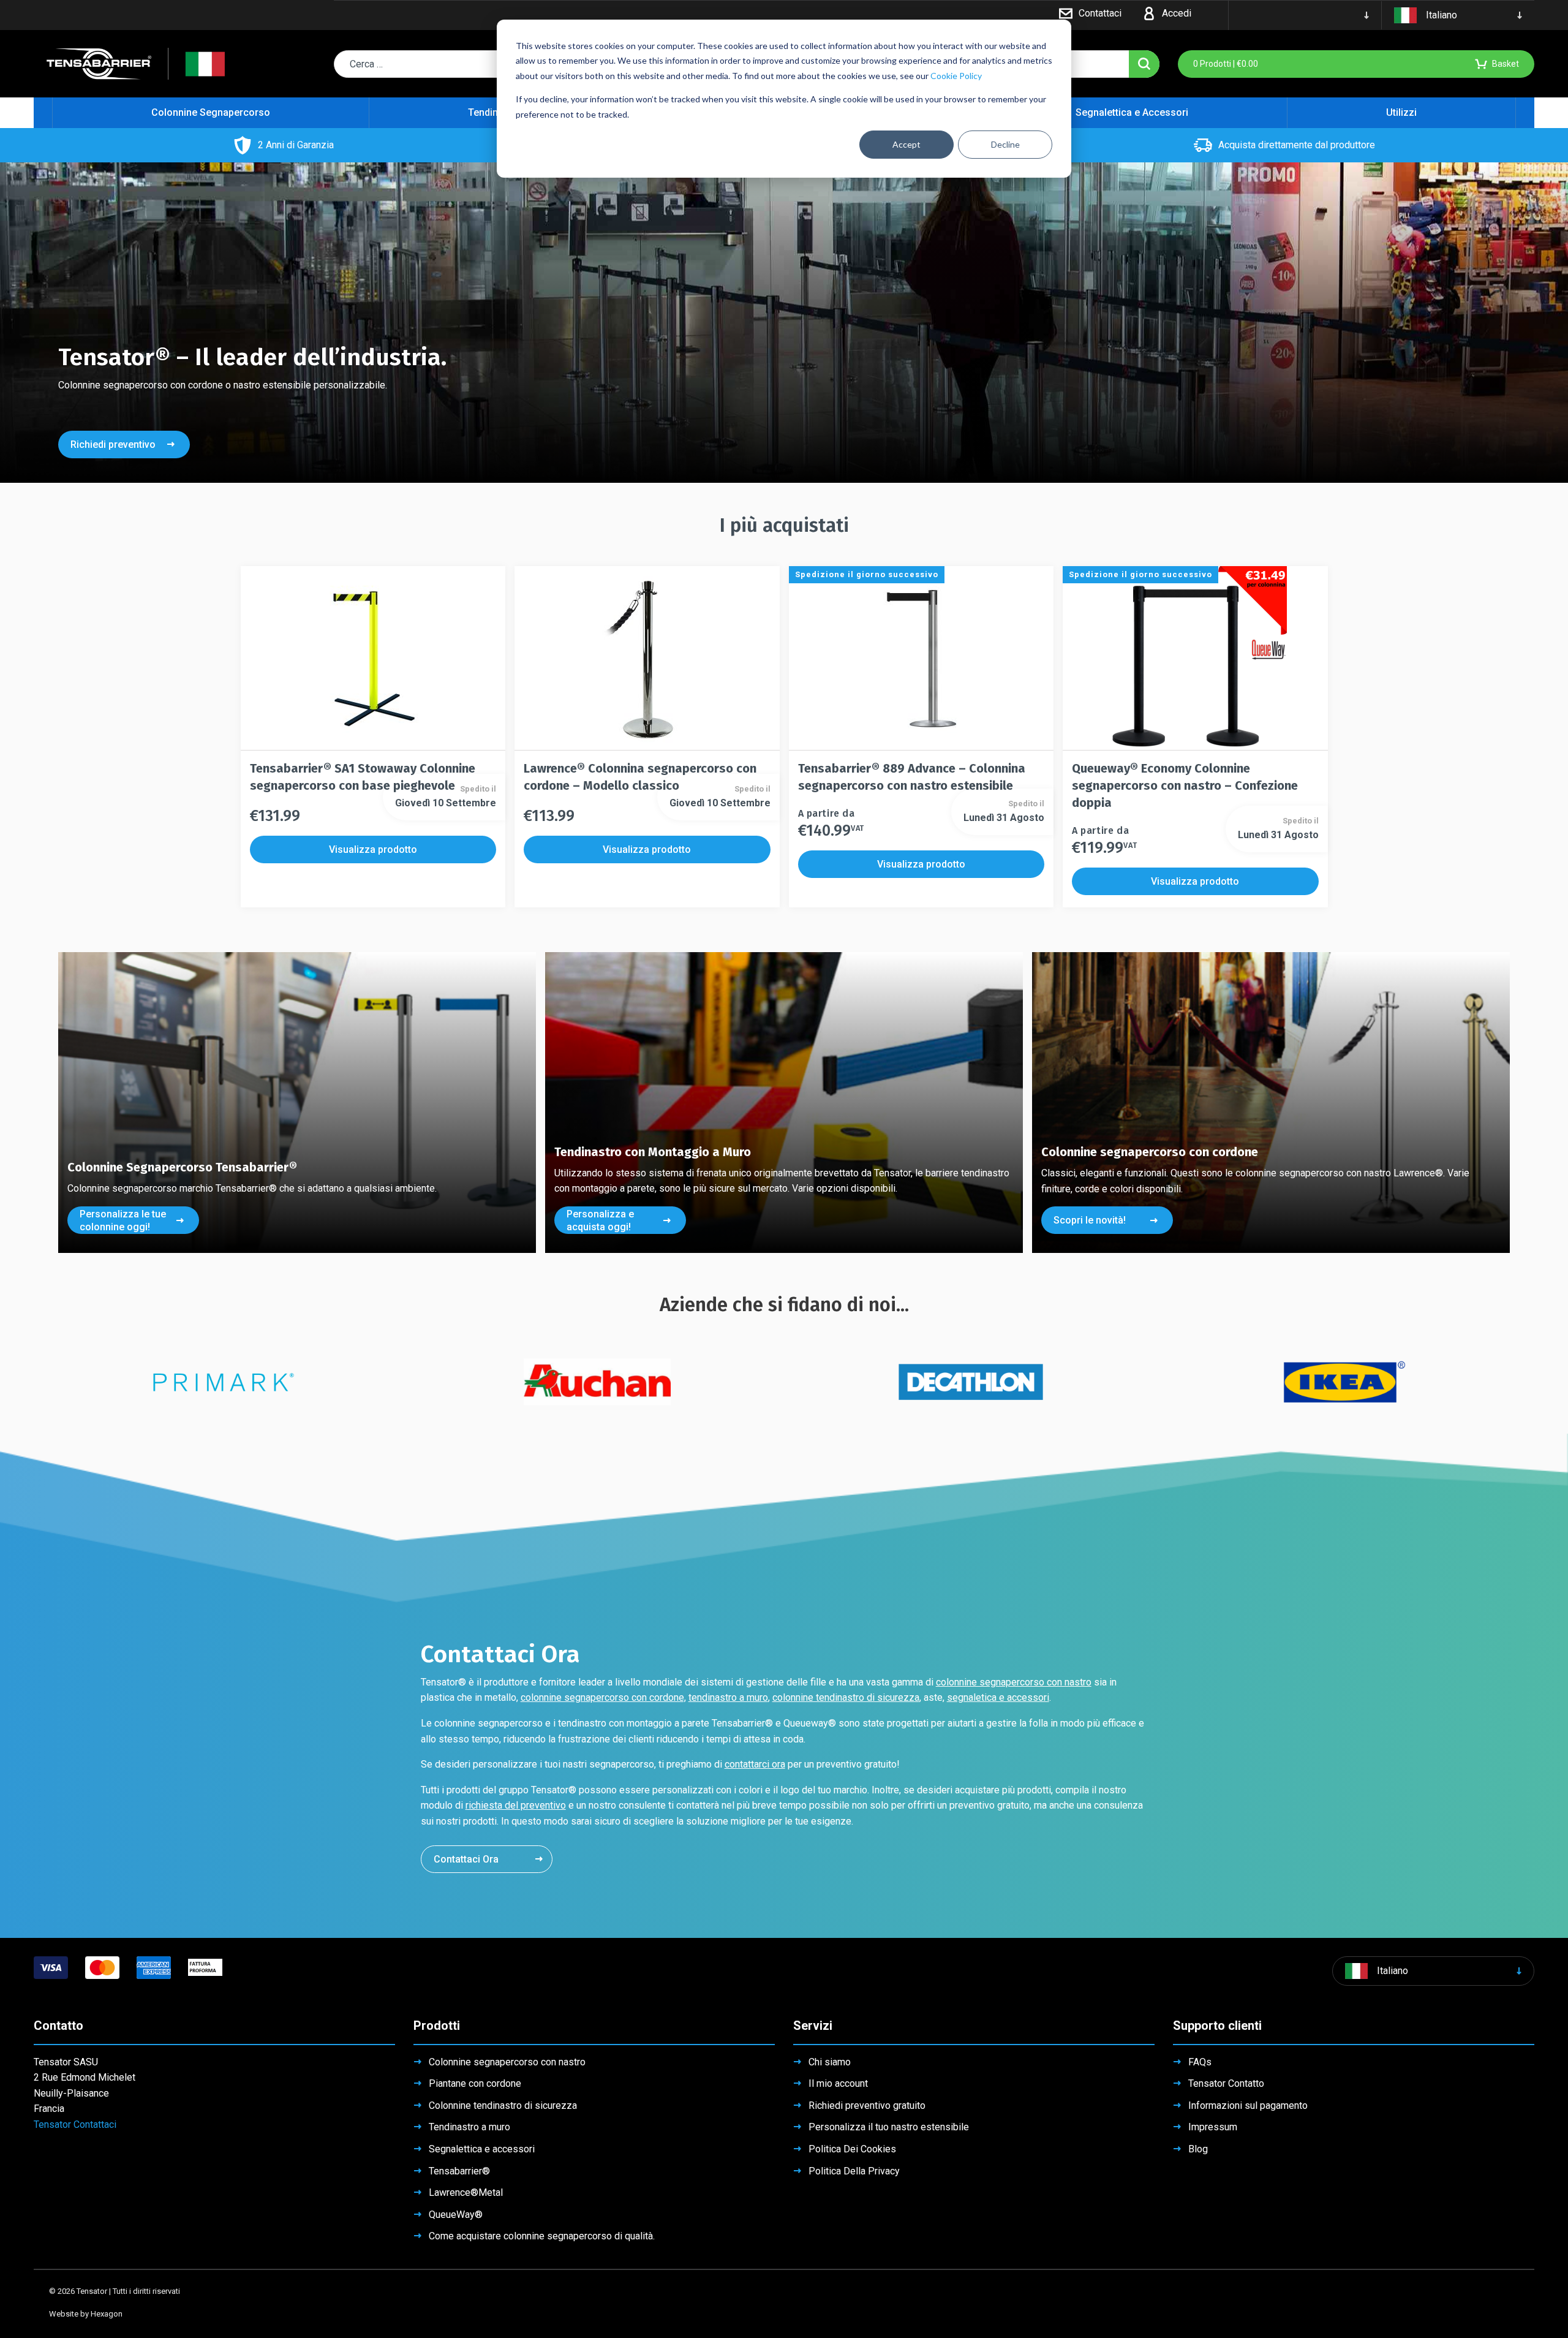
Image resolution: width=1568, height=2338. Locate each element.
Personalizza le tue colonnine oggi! (123, 1220)
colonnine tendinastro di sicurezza (846, 1697)
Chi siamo (830, 2062)
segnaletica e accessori (998, 1697)
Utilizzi (1401, 112)
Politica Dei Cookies (852, 2149)
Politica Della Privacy (854, 2171)
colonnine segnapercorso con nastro (1014, 1682)
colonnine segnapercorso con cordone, (603, 1697)
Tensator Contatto (1226, 2083)
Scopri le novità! (1090, 1220)
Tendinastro (495, 112)
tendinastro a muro (728, 1697)
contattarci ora (755, 1764)
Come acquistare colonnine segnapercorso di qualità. (542, 2236)
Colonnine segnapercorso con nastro (507, 2062)
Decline (1005, 144)
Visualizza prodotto (373, 849)
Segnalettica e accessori (482, 2149)
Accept (907, 144)
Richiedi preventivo (113, 445)
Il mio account (838, 2083)
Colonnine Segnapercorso (211, 112)
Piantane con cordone (475, 2083)
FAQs (1200, 2062)
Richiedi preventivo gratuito (867, 2105)
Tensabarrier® (459, 2171)
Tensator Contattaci (75, 2124)
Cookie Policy (956, 76)
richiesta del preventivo (516, 1805)
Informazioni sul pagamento (1248, 2105)
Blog (1198, 2149)
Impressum (1213, 2127)
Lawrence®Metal (466, 2192)
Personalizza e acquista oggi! (600, 1220)
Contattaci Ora (466, 1859)
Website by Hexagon (86, 2314)
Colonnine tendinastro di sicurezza (503, 2105)
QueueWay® (456, 2215)
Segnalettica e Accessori (1132, 112)
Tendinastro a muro (469, 2127)
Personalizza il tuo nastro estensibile (889, 2127)
